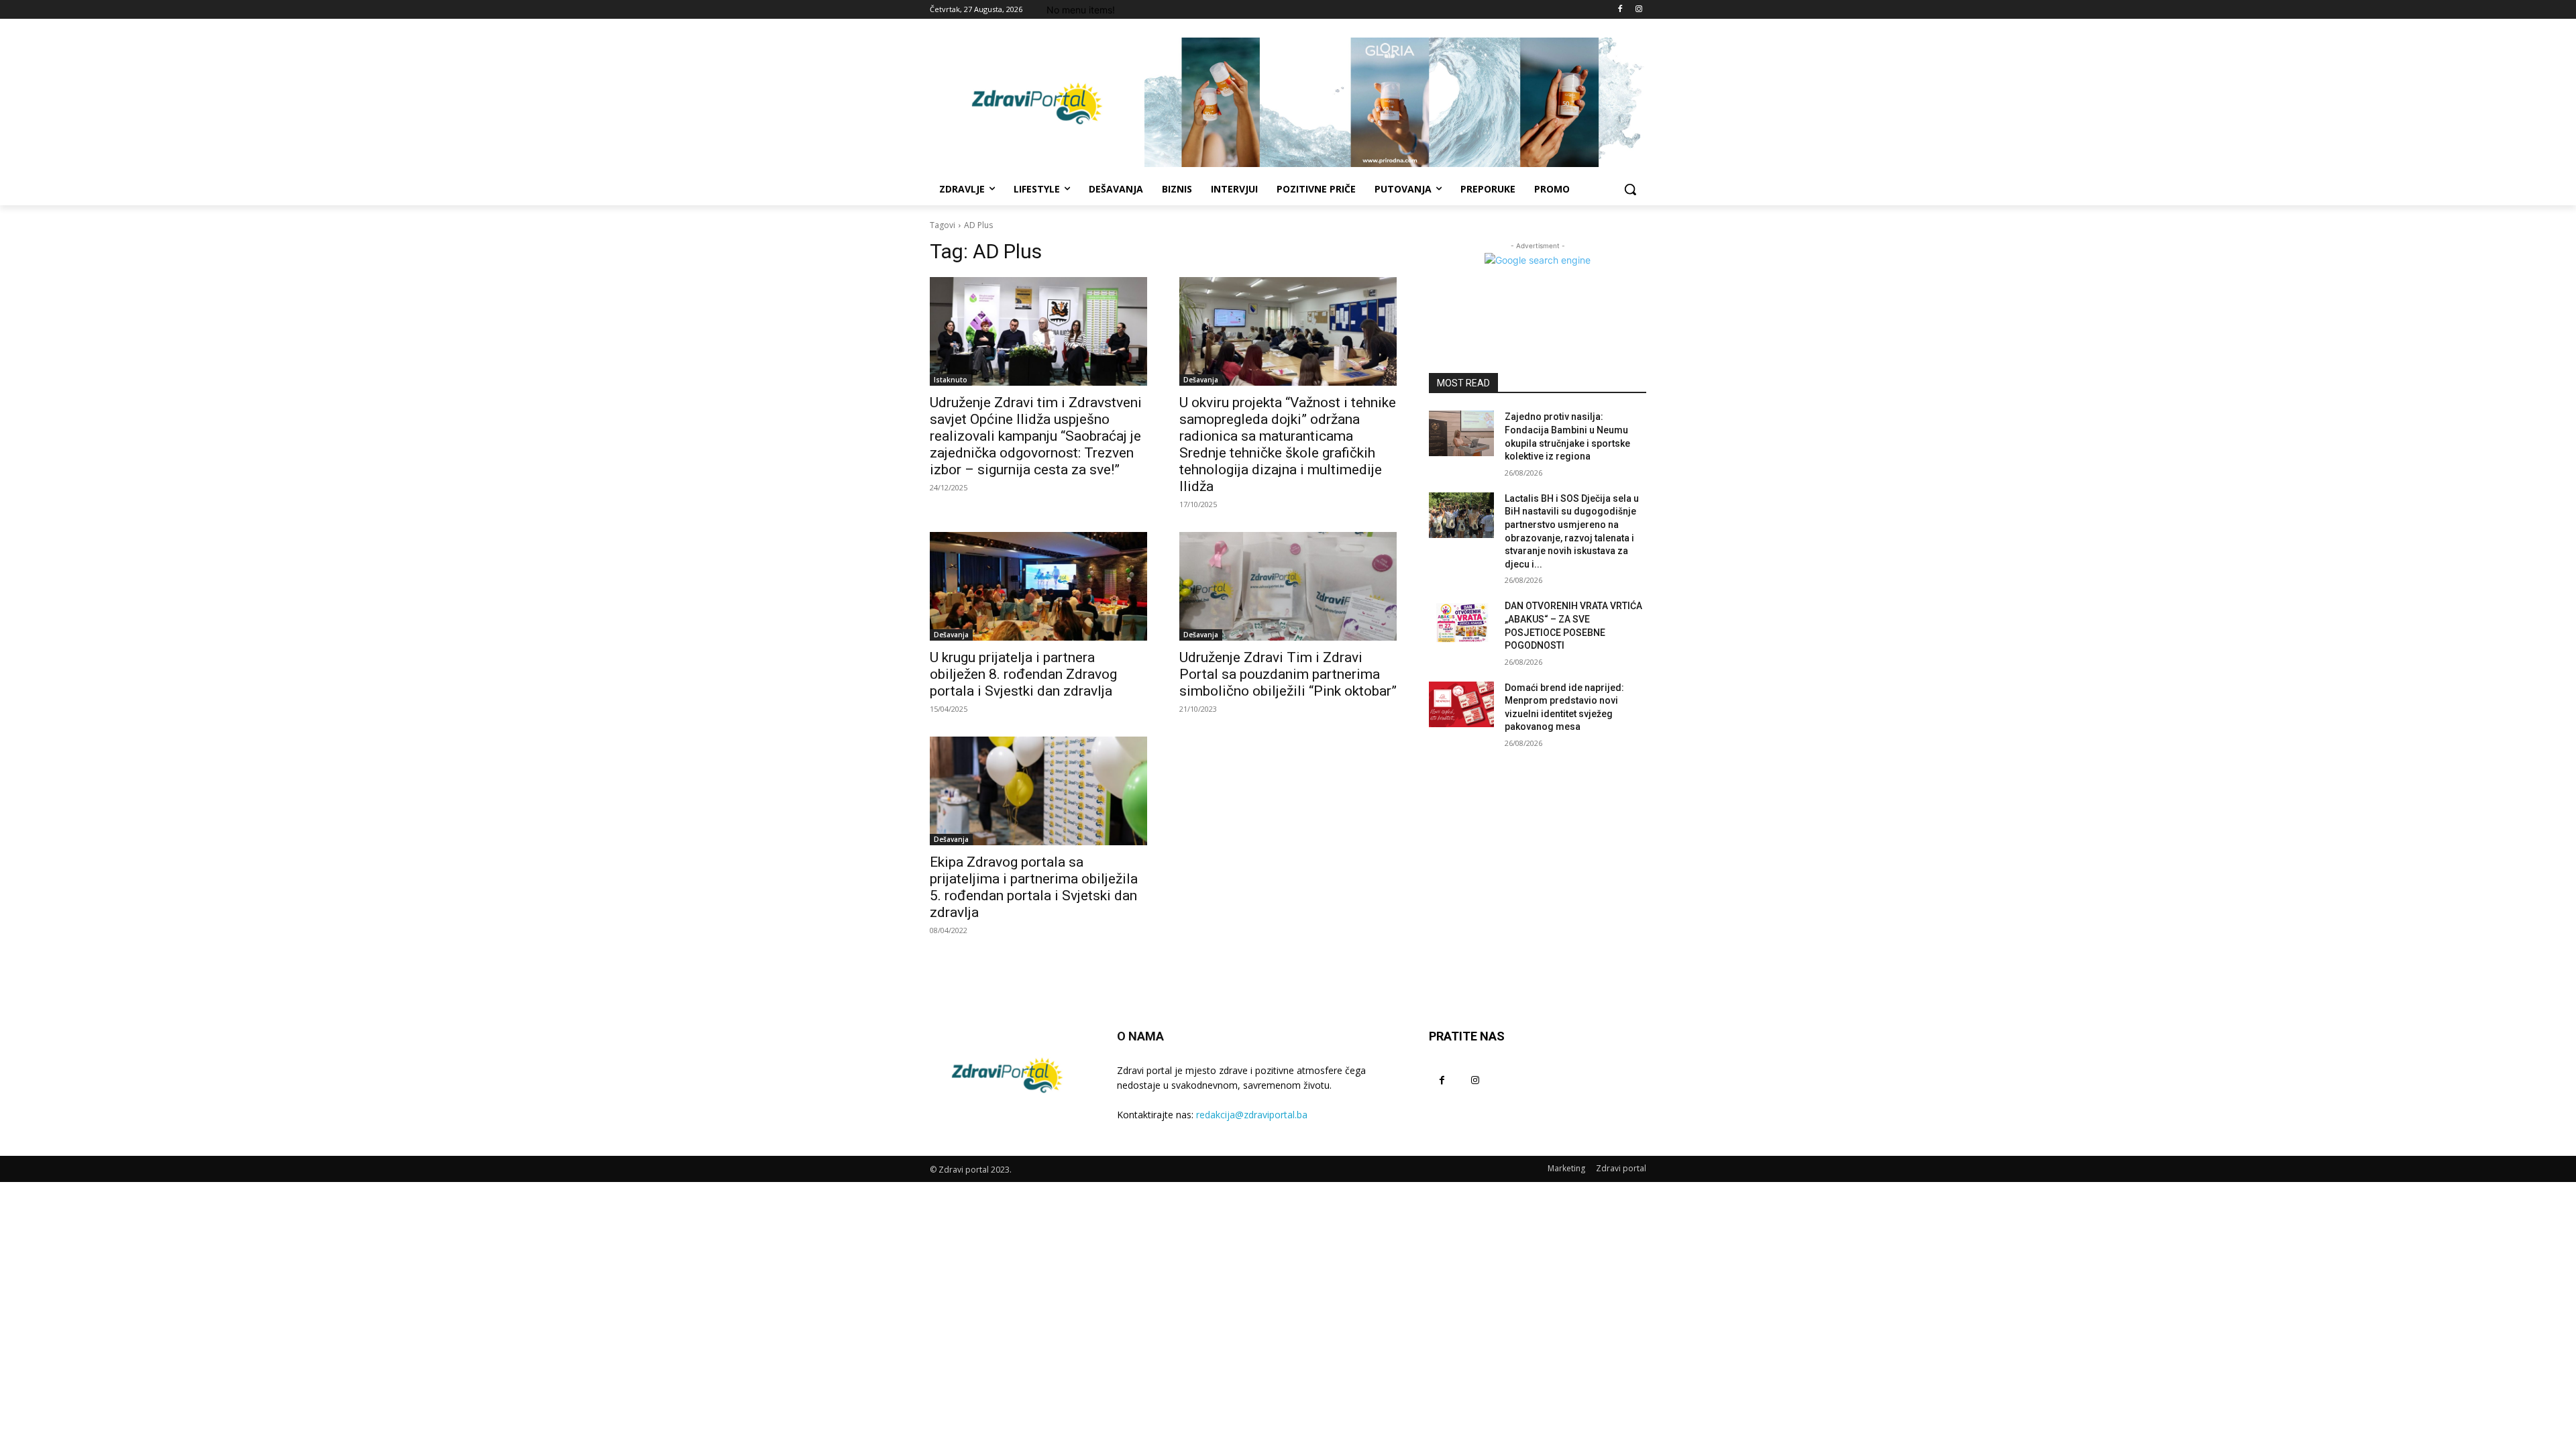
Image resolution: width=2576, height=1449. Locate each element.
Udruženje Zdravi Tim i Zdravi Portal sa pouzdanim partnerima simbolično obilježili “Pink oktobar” (1288, 674)
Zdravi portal (1621, 1168)
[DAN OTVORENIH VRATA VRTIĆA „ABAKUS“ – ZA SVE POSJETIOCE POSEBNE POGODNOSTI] (1461, 623)
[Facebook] (1620, 10)
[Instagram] (1639, 10)
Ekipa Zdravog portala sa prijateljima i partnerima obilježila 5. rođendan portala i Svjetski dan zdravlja (1034, 887)
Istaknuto (951, 380)
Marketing (1566, 1168)
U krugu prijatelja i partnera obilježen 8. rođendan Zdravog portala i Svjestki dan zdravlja (1023, 674)
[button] (1630, 189)
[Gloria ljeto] (1395, 102)
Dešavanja (1201, 380)
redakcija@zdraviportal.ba (1252, 1115)
